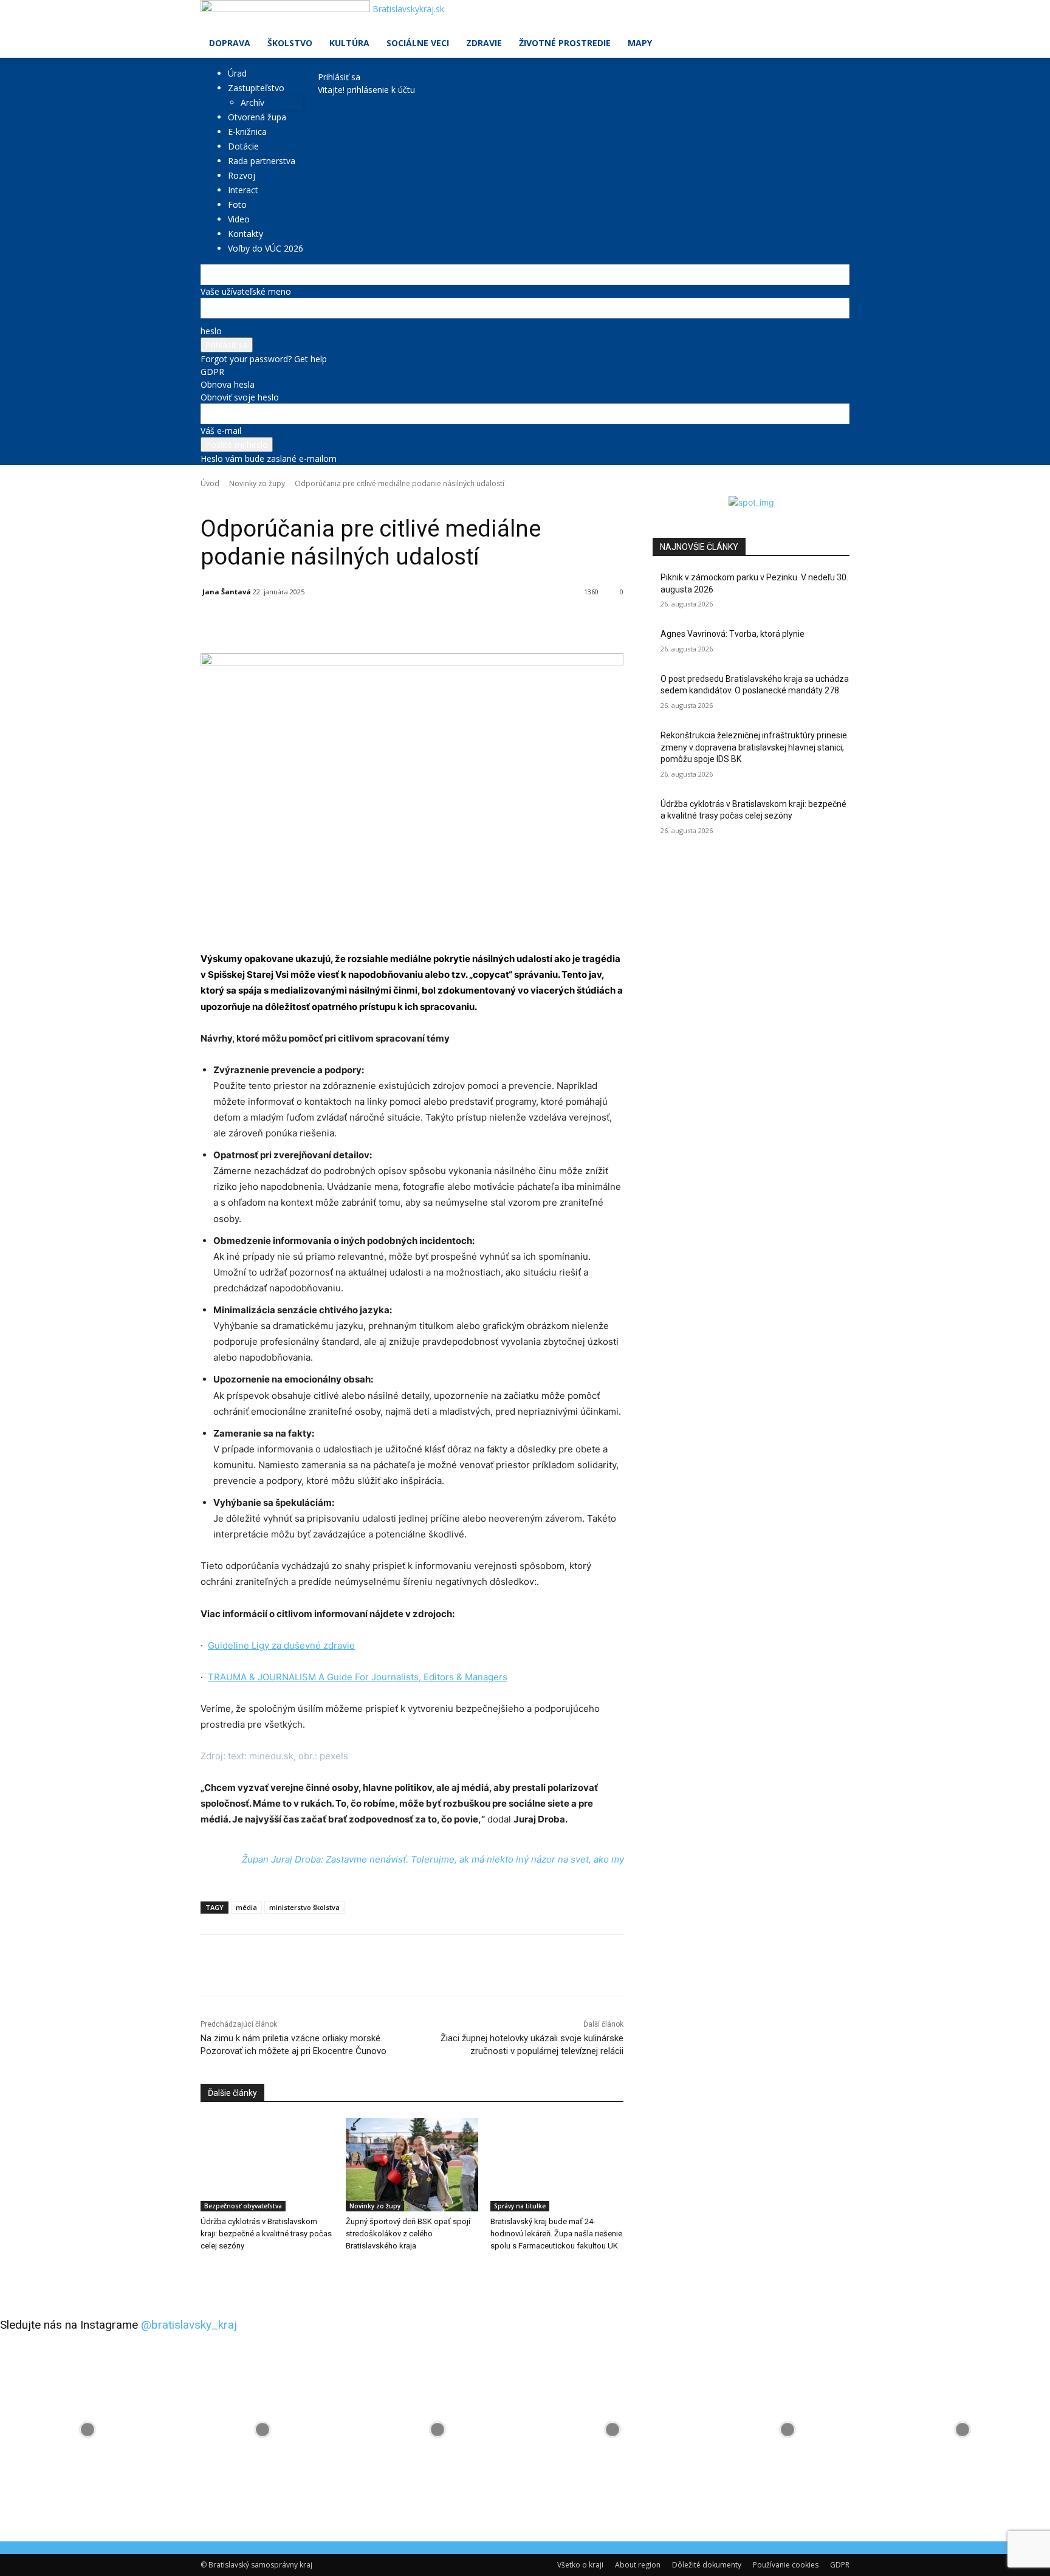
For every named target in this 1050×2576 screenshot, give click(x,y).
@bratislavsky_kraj (189, 2325)
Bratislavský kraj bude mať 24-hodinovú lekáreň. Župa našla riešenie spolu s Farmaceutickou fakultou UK (556, 2234)
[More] (481, 623)
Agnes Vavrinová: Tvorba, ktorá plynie (733, 634)
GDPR (212, 372)
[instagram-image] (87, 2430)
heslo (211, 331)
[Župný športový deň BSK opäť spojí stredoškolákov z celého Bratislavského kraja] (412, 2164)
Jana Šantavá (227, 592)
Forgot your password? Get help (264, 359)
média (246, 1907)
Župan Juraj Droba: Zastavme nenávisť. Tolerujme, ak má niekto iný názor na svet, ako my (433, 1859)
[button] (835, 15)
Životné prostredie (565, 43)
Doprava (230, 43)
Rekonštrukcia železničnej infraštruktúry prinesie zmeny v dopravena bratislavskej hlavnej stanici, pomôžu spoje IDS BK (754, 747)
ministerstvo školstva (304, 1907)
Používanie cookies (786, 2565)
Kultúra (349, 43)
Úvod (210, 483)
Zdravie (484, 43)
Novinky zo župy (257, 483)
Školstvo (290, 43)
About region (638, 2565)
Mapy (640, 43)
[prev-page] (204, 2271)
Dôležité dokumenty (707, 2565)
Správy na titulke (520, 2206)
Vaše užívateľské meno (246, 291)
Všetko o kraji (580, 2565)
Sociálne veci (418, 43)
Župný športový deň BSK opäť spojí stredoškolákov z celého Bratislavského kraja (408, 2234)
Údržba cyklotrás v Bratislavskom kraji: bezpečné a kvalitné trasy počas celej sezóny (266, 2234)
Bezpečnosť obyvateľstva (243, 2206)
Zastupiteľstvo (256, 88)
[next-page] (211, 2271)
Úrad (237, 73)
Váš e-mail (221, 431)
